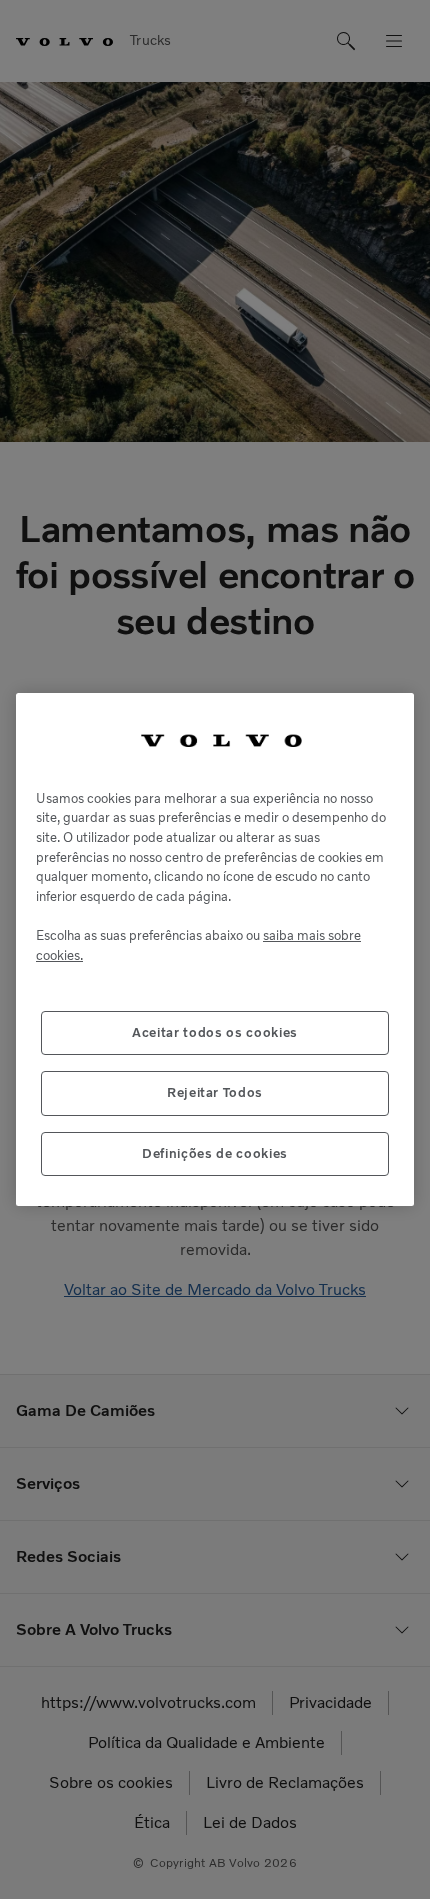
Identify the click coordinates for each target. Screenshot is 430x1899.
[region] (215, 949)
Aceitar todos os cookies (215, 1032)
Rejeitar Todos (215, 1092)
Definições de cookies (215, 1153)
